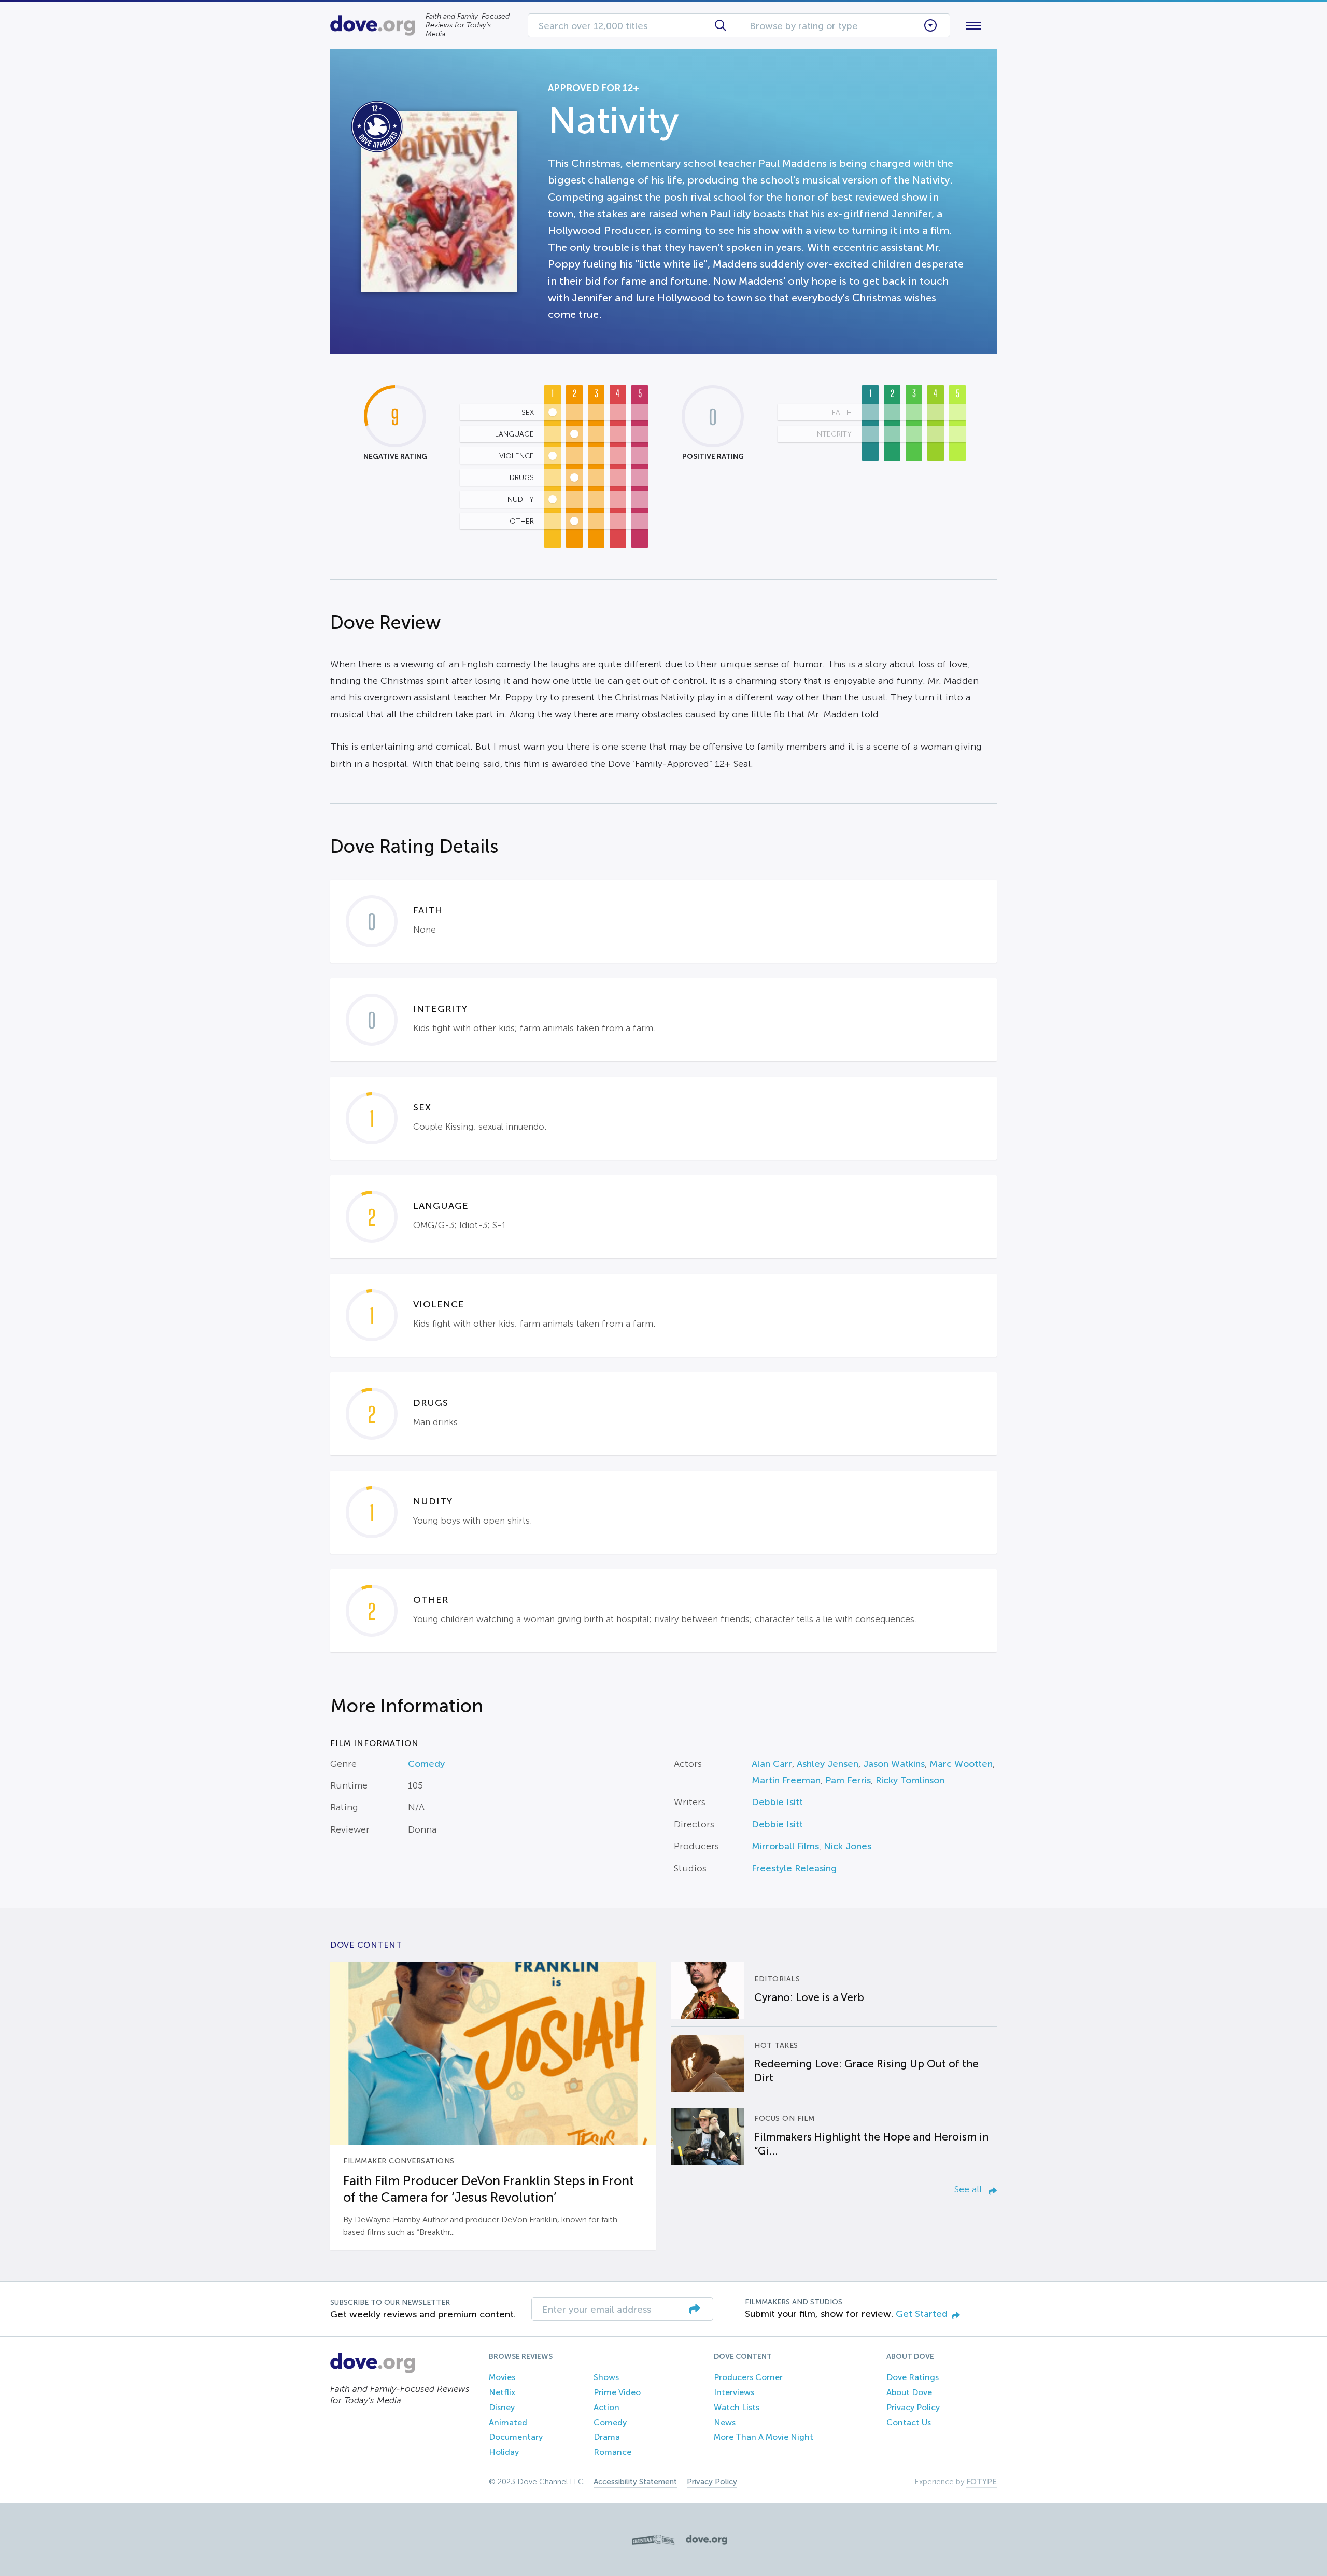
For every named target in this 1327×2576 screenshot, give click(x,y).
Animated (508, 2422)
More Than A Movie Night (764, 2437)
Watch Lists (737, 2407)
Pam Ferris (848, 1780)
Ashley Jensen (828, 1764)
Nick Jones (848, 1846)
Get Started (922, 2314)
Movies (502, 2377)
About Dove (909, 2392)
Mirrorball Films (785, 1846)
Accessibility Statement (635, 2482)
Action (606, 2407)
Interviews (734, 2392)
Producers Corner (748, 2377)
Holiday (504, 2452)
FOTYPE (982, 2482)
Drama (607, 2437)
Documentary (516, 2437)
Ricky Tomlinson (910, 1780)
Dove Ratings (913, 2377)
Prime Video (617, 2392)
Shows (606, 2377)
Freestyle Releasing (794, 1868)
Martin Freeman (786, 1780)
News (725, 2422)
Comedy (426, 1764)
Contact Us (909, 2422)
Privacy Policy (913, 2407)
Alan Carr (772, 1764)
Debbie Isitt (777, 1802)
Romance (612, 2452)
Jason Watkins (894, 1764)
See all (969, 2189)
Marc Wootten (961, 1764)
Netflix (502, 2392)
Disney (502, 2407)
